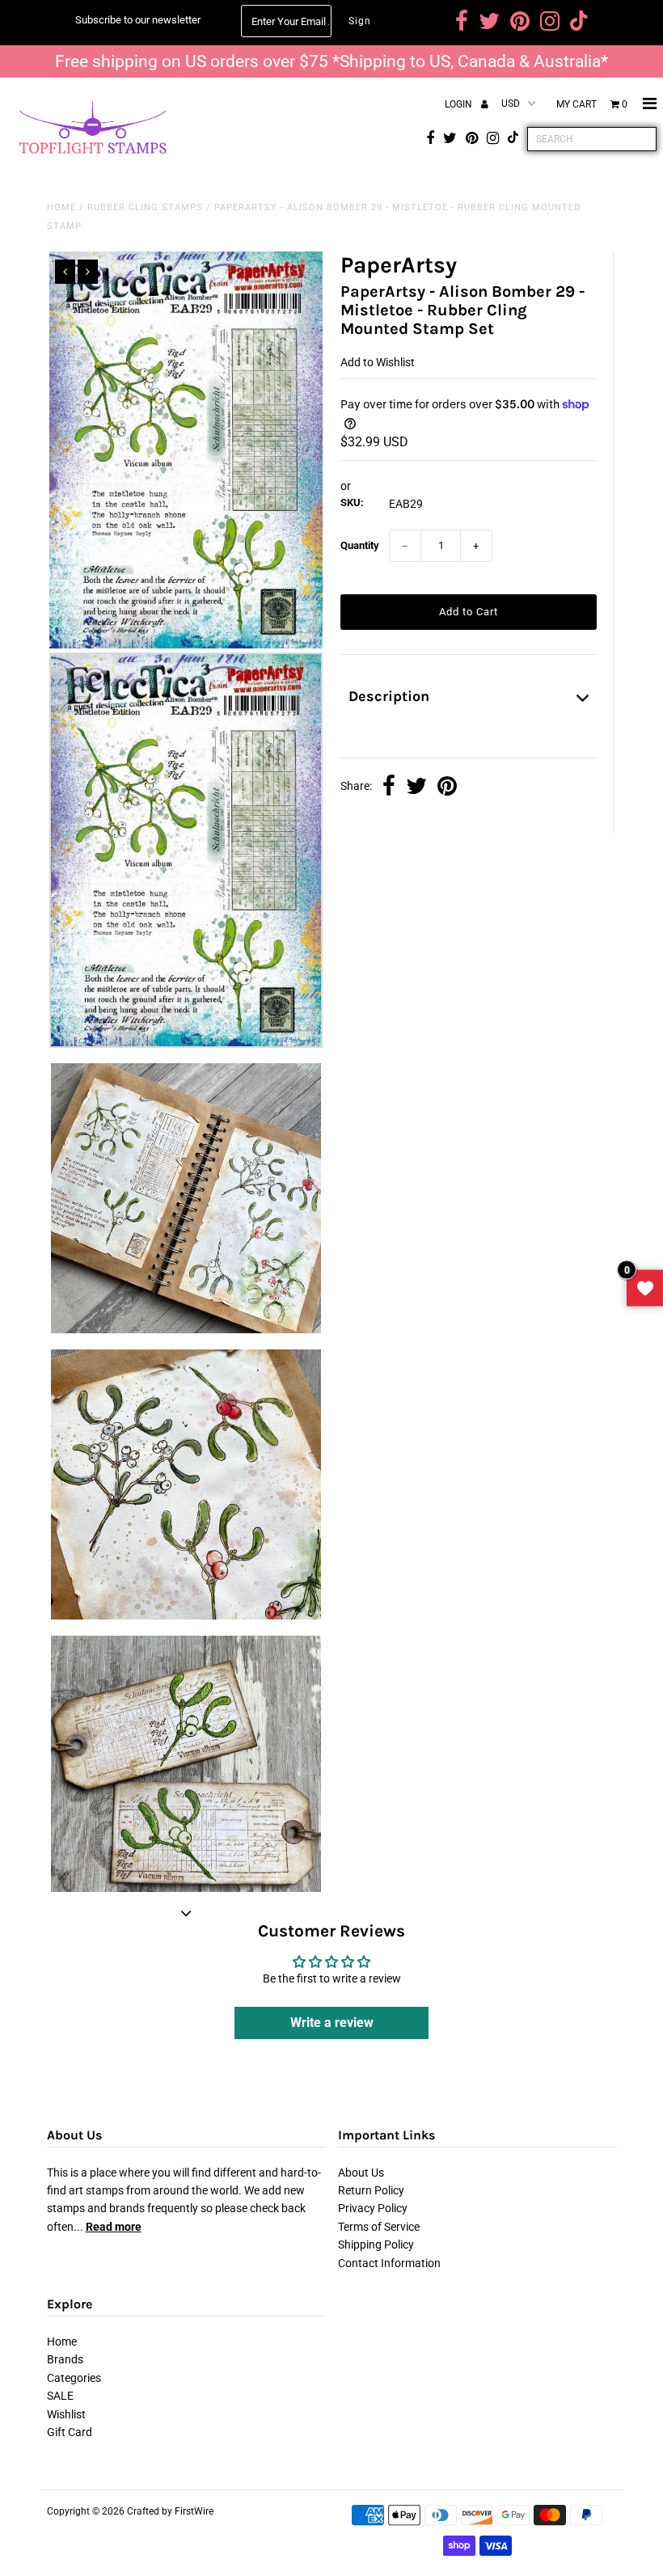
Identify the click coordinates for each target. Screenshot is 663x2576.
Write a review (332, 2023)
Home (61, 207)
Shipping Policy (376, 2244)
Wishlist (66, 2414)
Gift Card (70, 2432)
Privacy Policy (373, 2208)
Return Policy (371, 2190)
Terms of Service (379, 2227)
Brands (65, 2359)
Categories (74, 2378)
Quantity (360, 545)
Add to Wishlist (378, 362)
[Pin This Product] (447, 788)
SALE (60, 2396)
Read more (114, 2227)
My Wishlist (645, 1288)
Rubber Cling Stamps (145, 207)
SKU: (352, 503)
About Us (361, 2173)
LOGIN (460, 104)
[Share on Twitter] (416, 788)
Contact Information (389, 2263)
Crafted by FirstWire (170, 2511)
